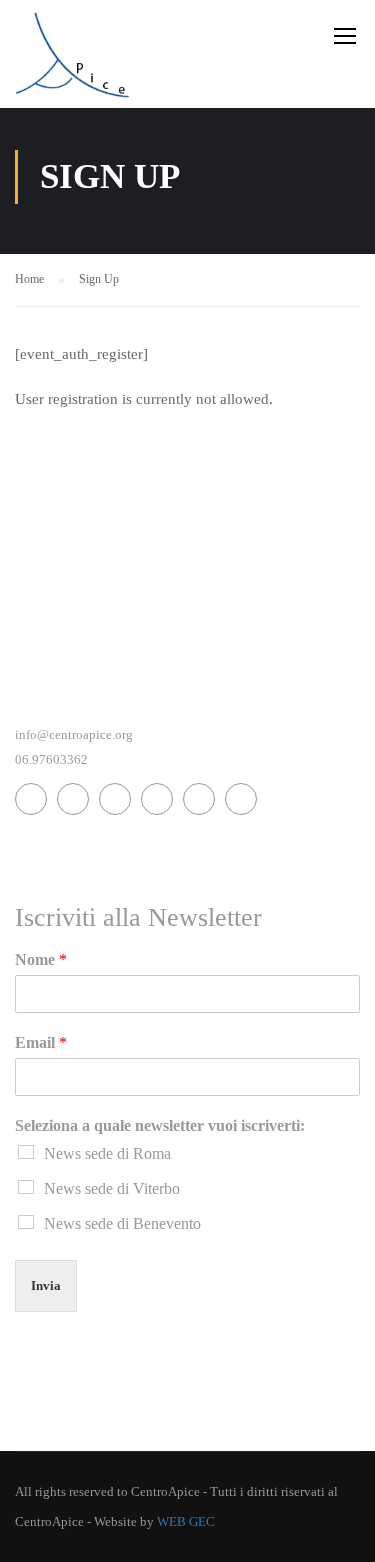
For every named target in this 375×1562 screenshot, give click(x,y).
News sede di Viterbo (112, 1188)
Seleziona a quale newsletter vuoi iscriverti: (160, 1125)
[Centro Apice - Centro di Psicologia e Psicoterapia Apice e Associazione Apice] (72, 59)
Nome (41, 959)
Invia (46, 1285)
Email (41, 1042)
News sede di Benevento (122, 1223)
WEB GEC (186, 1521)
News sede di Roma (107, 1153)
